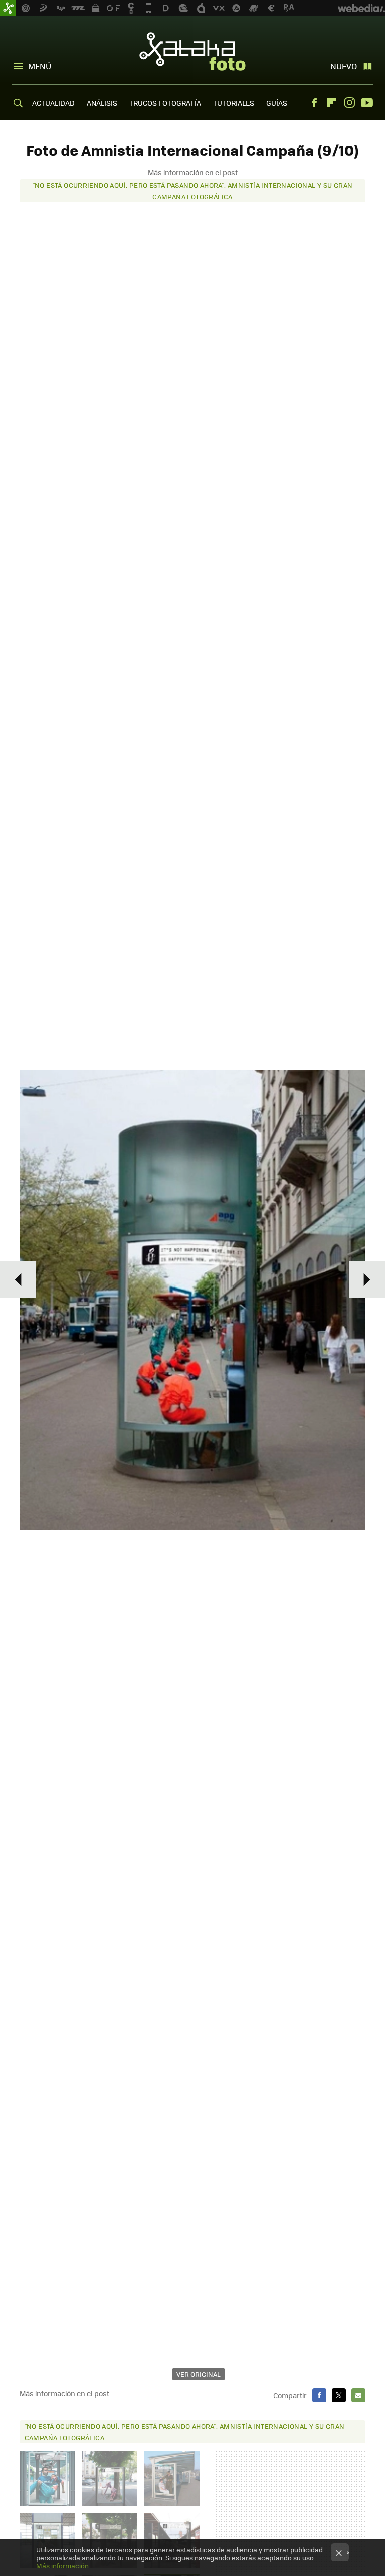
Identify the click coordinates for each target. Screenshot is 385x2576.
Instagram (349, 103)
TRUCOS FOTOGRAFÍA (165, 103)
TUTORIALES (234, 103)
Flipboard (332, 103)
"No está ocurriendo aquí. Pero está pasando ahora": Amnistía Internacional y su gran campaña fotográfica (193, 191)
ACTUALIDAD (53, 103)
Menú (40, 66)
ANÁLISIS (102, 103)
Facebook (314, 103)
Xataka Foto (192, 51)
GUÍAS (277, 103)
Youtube (367, 103)
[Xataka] (8, 8)
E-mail (358, 2395)
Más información (62, 2566)
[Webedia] (361, 8)
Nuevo (344, 66)
